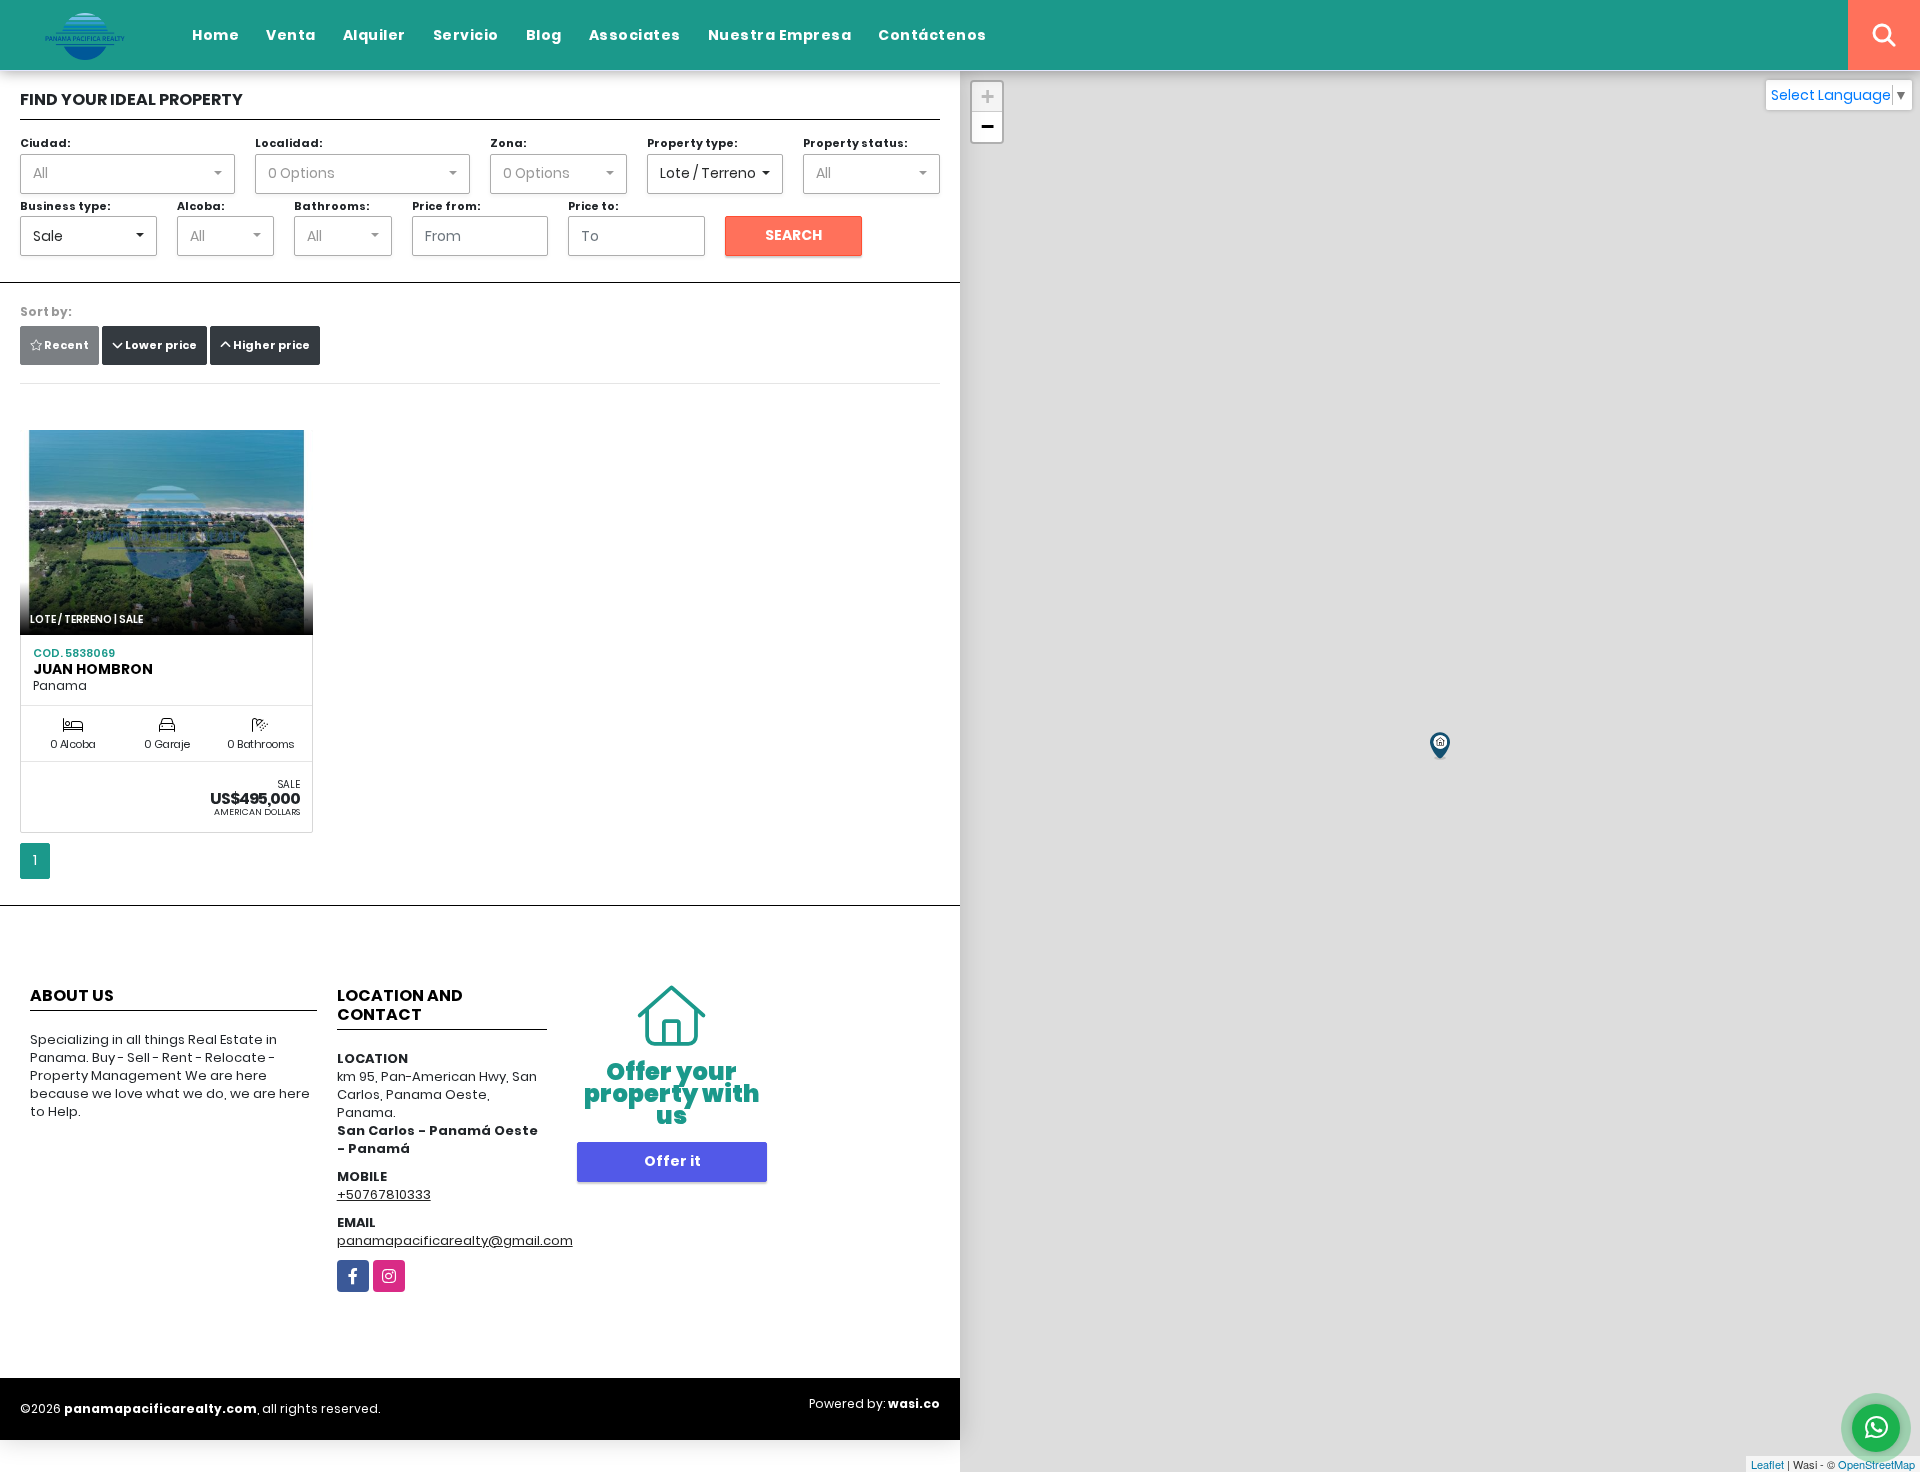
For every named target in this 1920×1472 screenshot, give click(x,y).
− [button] (987, 126)
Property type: (692, 143)
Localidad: (288, 143)
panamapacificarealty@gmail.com (455, 1240)
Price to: (593, 206)
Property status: (855, 143)
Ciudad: (45, 143)
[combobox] (127, 174)
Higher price (270, 345)
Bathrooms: (331, 206)
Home (215, 35)
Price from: (446, 206)
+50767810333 (384, 1194)
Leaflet (1767, 1464)
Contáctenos (932, 35)
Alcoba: (200, 206)
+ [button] (987, 96)
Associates (635, 35)
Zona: (508, 143)
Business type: (65, 206)
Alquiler (374, 35)
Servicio (466, 35)
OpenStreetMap (1876, 1464)
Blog (544, 35)
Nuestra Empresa (780, 35)
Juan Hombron (93, 669)
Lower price (160, 345)
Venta (291, 35)
